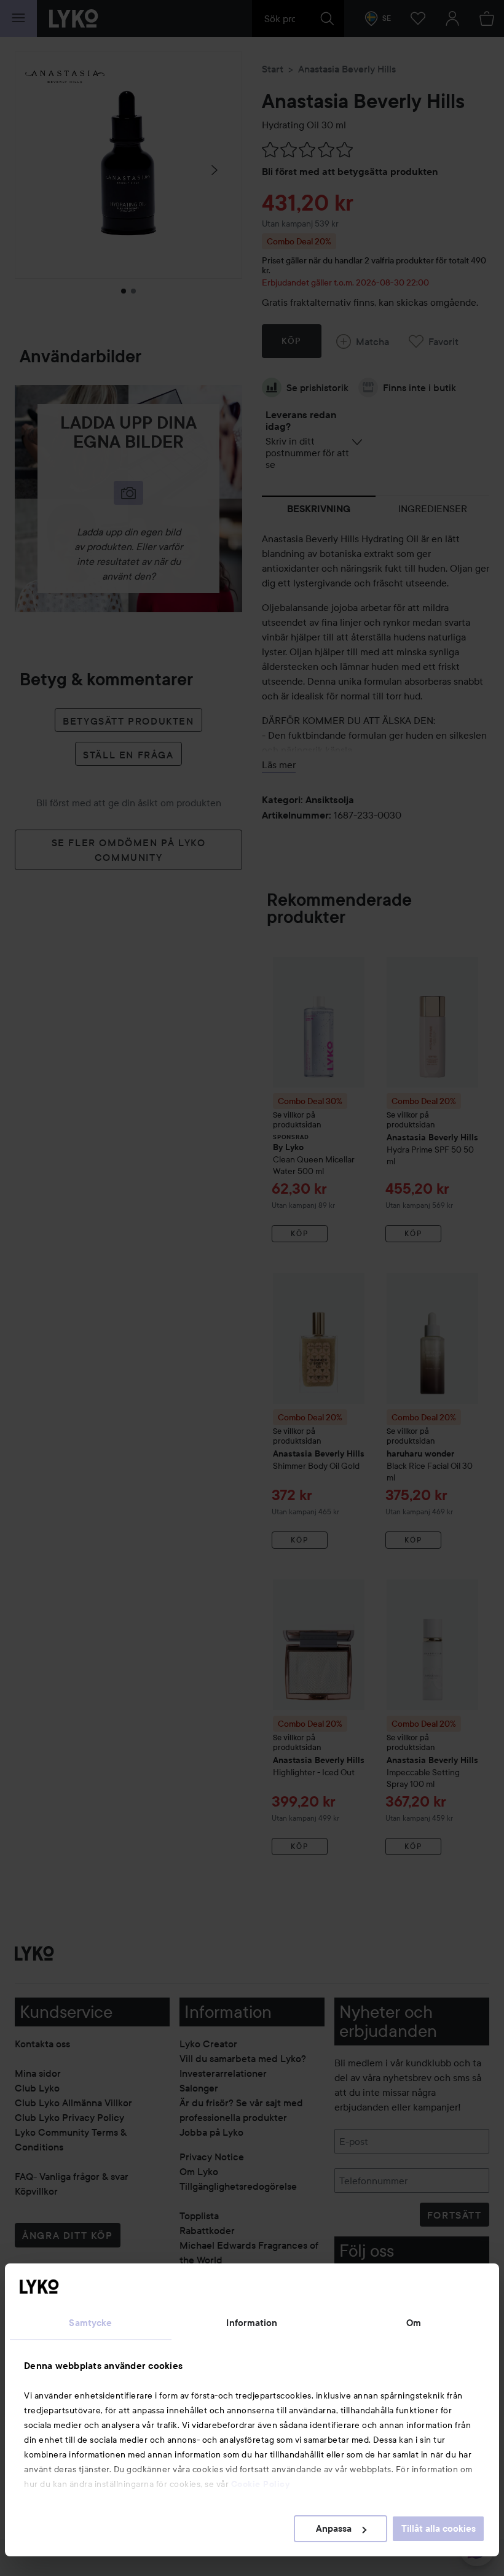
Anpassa (334, 2529)
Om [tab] (414, 2323)
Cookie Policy (261, 2484)
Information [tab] (252, 2323)
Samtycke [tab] (90, 2323)
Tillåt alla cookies (439, 2529)
